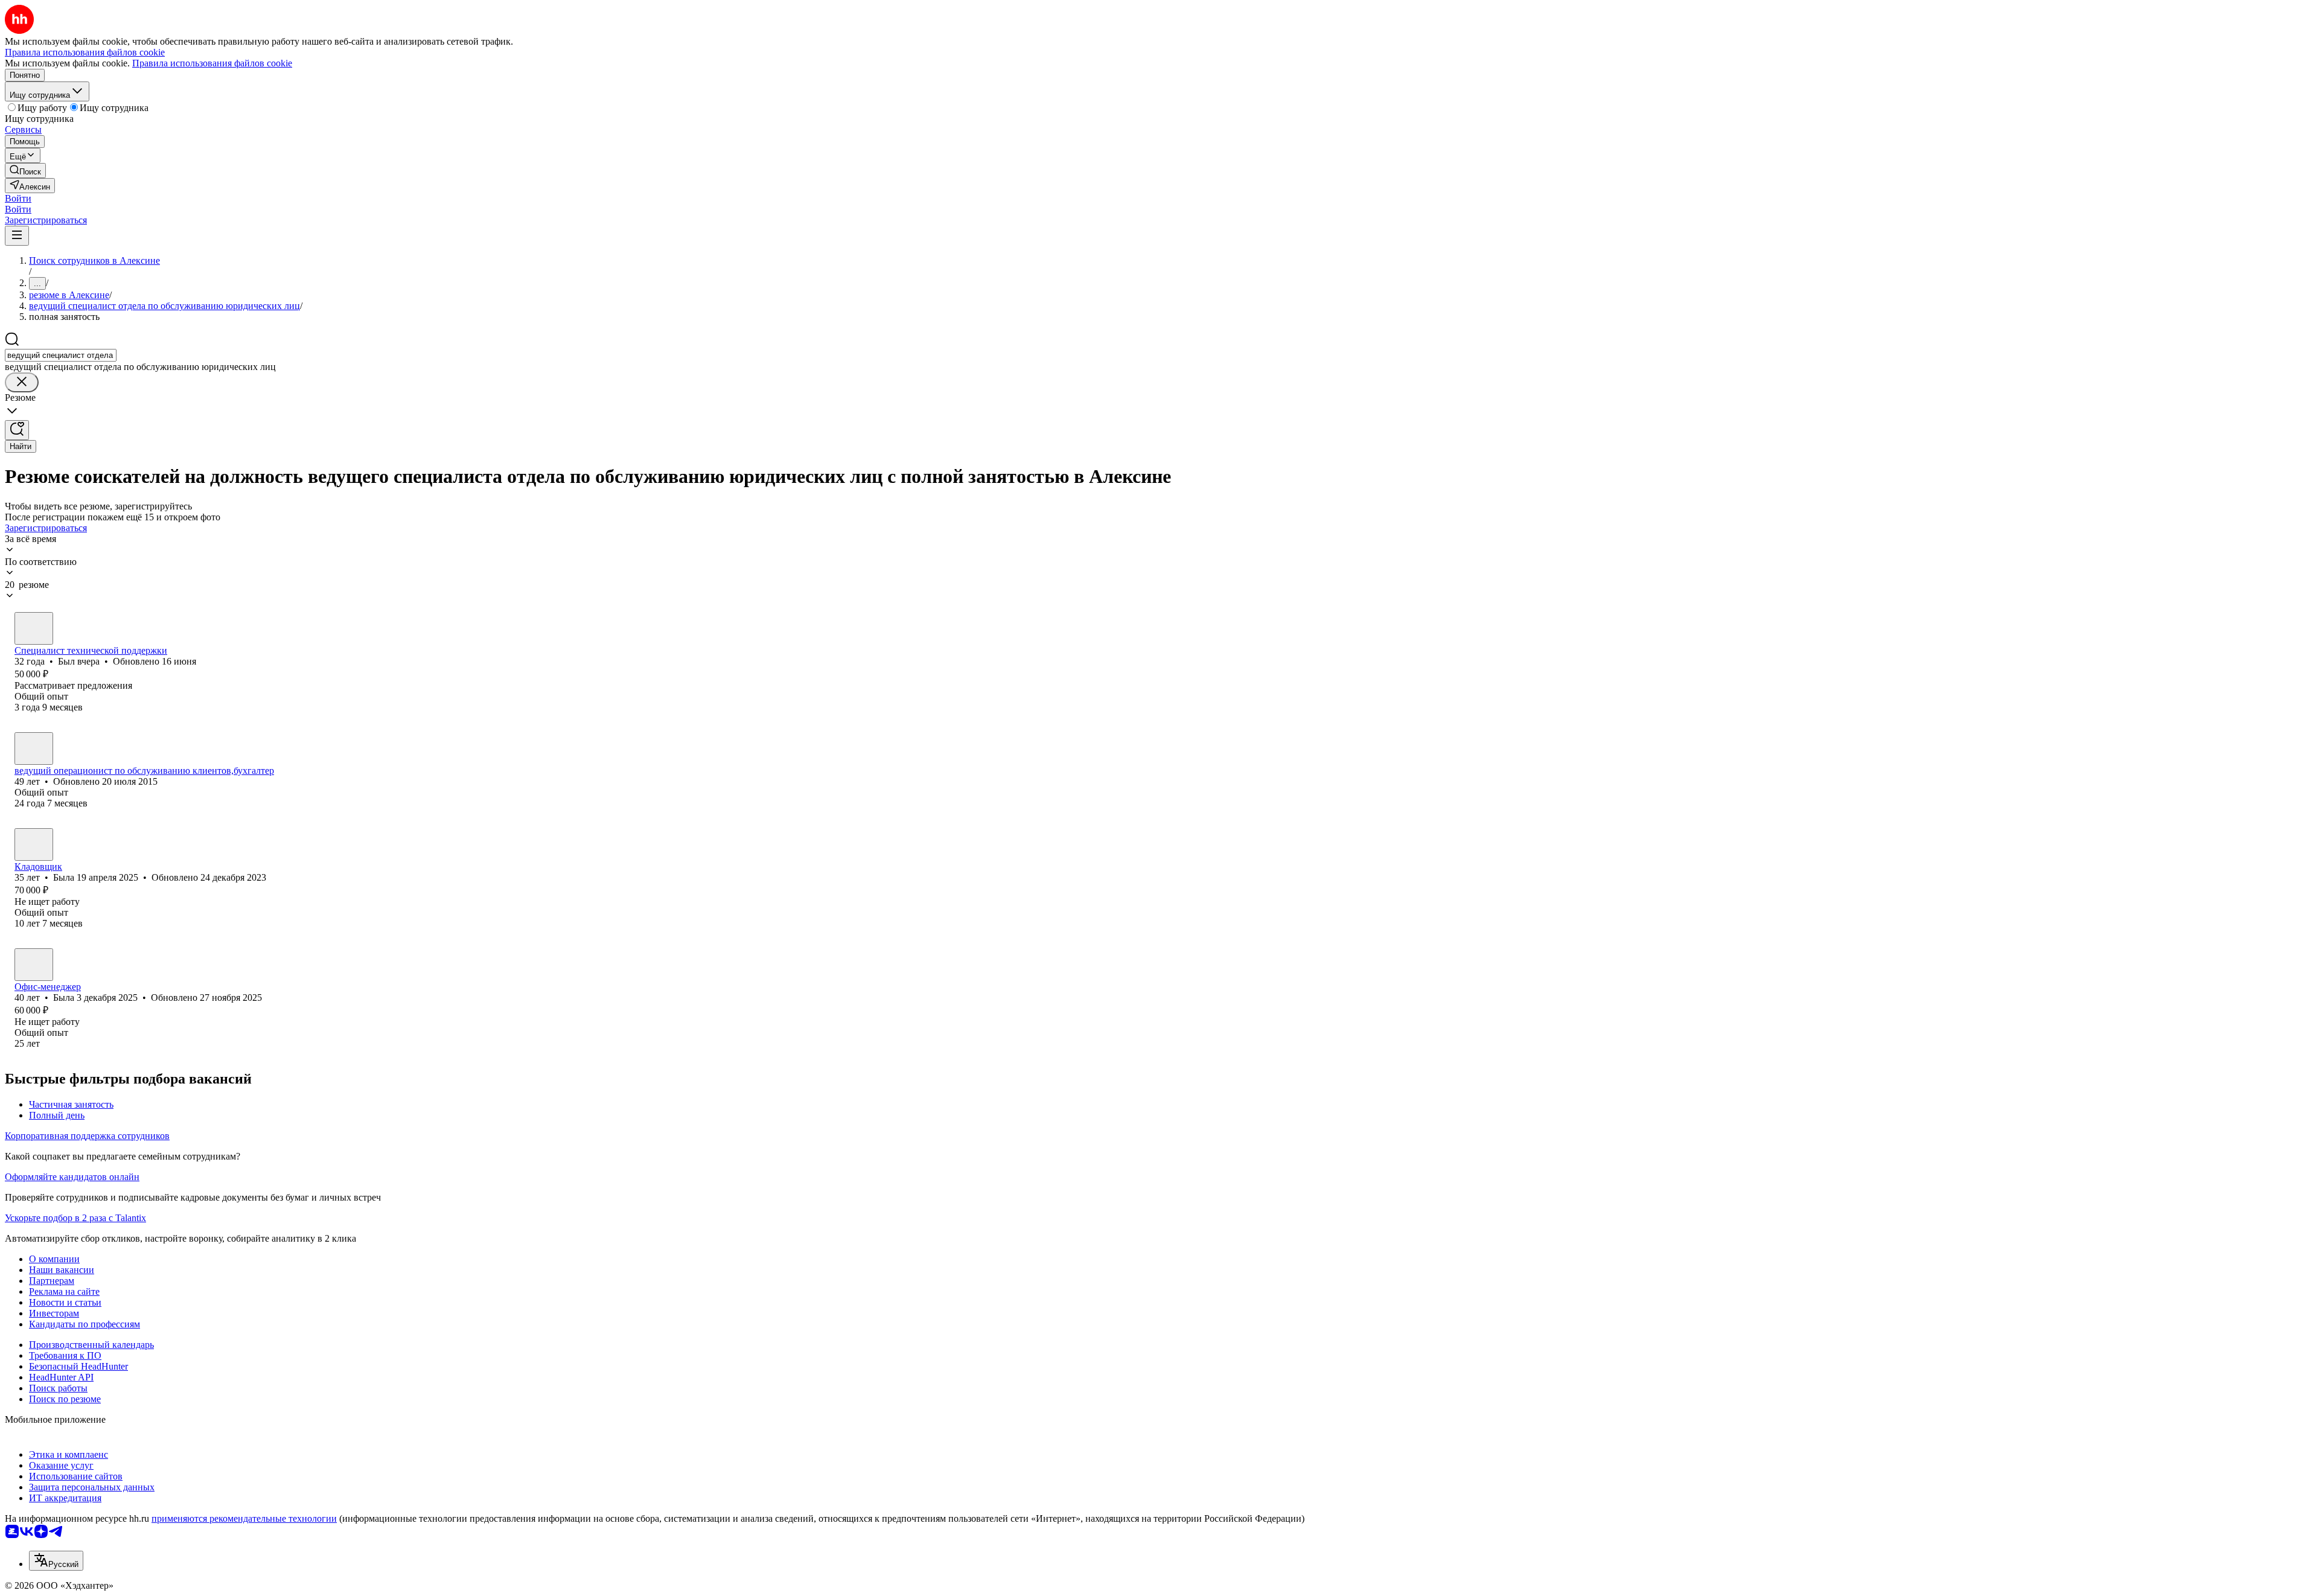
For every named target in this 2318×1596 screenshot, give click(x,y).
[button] (18, 198)
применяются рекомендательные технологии (244, 1518)
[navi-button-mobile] (17, 236)
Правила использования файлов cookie (212, 63)
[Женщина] (34, 749)
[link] (25, 171)
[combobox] (61, 355)
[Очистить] (22, 382)
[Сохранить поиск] (17, 430)
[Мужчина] (34, 628)
